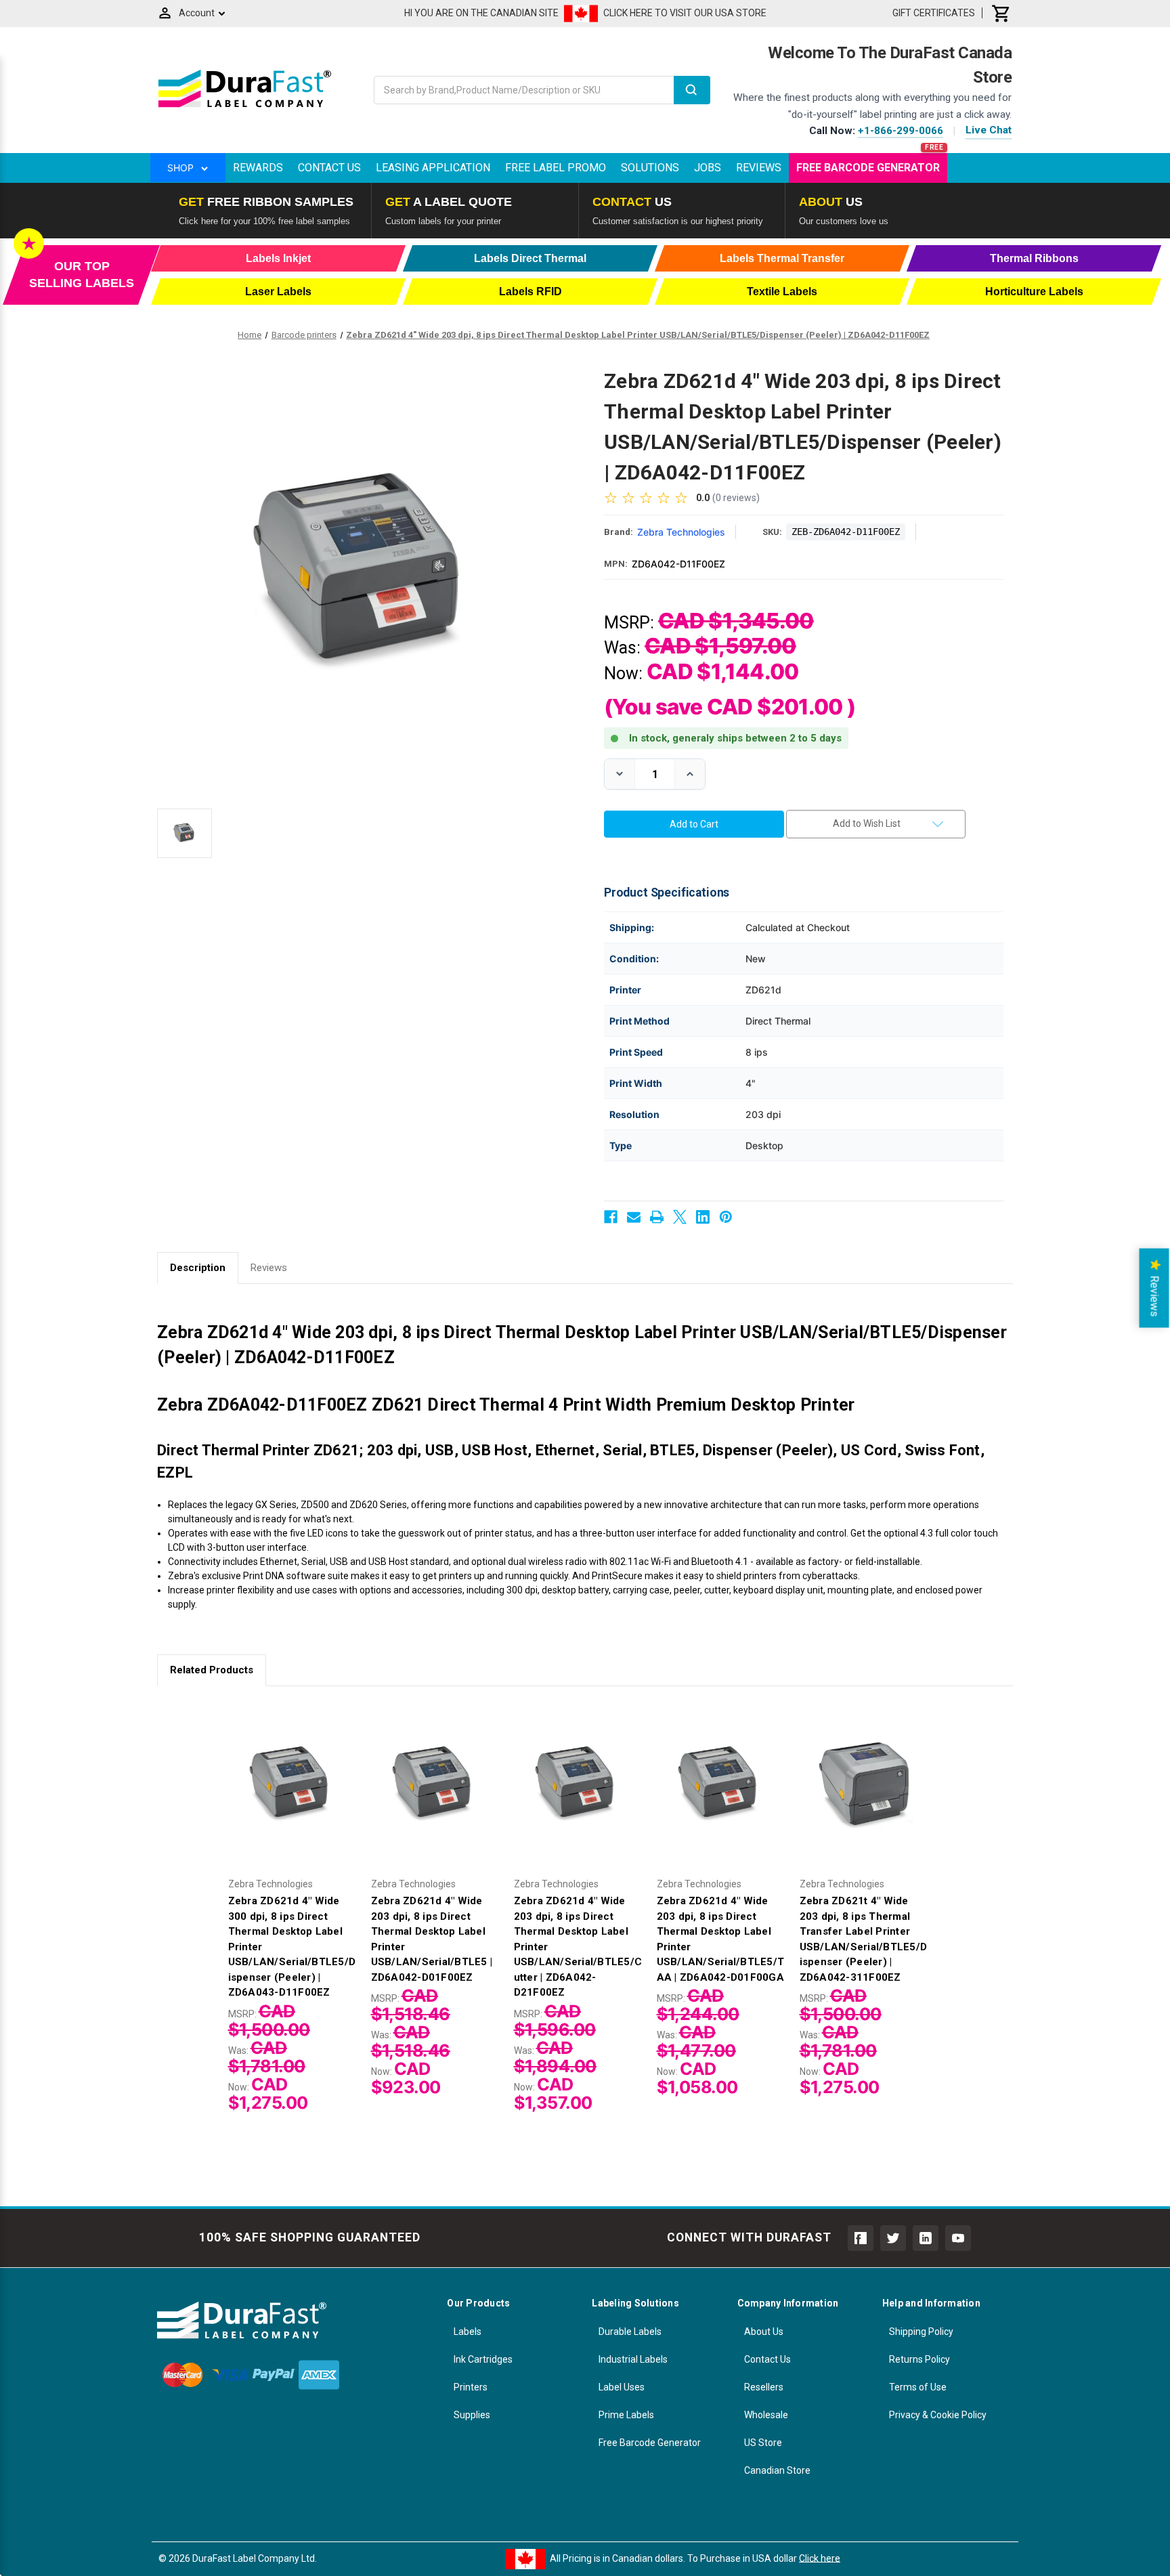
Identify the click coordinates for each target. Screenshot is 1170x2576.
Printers (471, 2387)
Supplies (472, 2415)
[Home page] (245, 107)
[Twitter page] (893, 2238)
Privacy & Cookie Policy (938, 2415)
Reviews (759, 168)
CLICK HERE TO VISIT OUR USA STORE (685, 13)
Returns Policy (919, 2359)
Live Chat (989, 130)
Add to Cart (292, 1797)
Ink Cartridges (483, 2359)
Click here (820, 2558)
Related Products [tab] (212, 1670)
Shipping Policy (921, 2332)
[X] (680, 1217)
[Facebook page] (861, 2238)
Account (197, 13)
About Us (764, 2332)
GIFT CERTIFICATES (934, 13)
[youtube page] (958, 2238)
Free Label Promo (556, 168)
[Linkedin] (703, 1217)
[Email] (634, 1217)
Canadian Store (777, 2470)
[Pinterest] (726, 1217)
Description (198, 1268)
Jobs (708, 168)
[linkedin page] (926, 2238)
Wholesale (766, 2415)
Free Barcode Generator (868, 168)
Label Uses (622, 2387)
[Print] (657, 1217)
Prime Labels (626, 2415)
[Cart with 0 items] (1001, 13)
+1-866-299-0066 (901, 131)
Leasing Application (433, 168)
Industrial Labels (633, 2359)
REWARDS (258, 168)
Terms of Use (918, 2387)
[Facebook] (611, 1217)
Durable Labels (630, 2332)
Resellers (764, 2387)
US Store (763, 2443)
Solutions (650, 168)
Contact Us (329, 168)
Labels (468, 2332)
